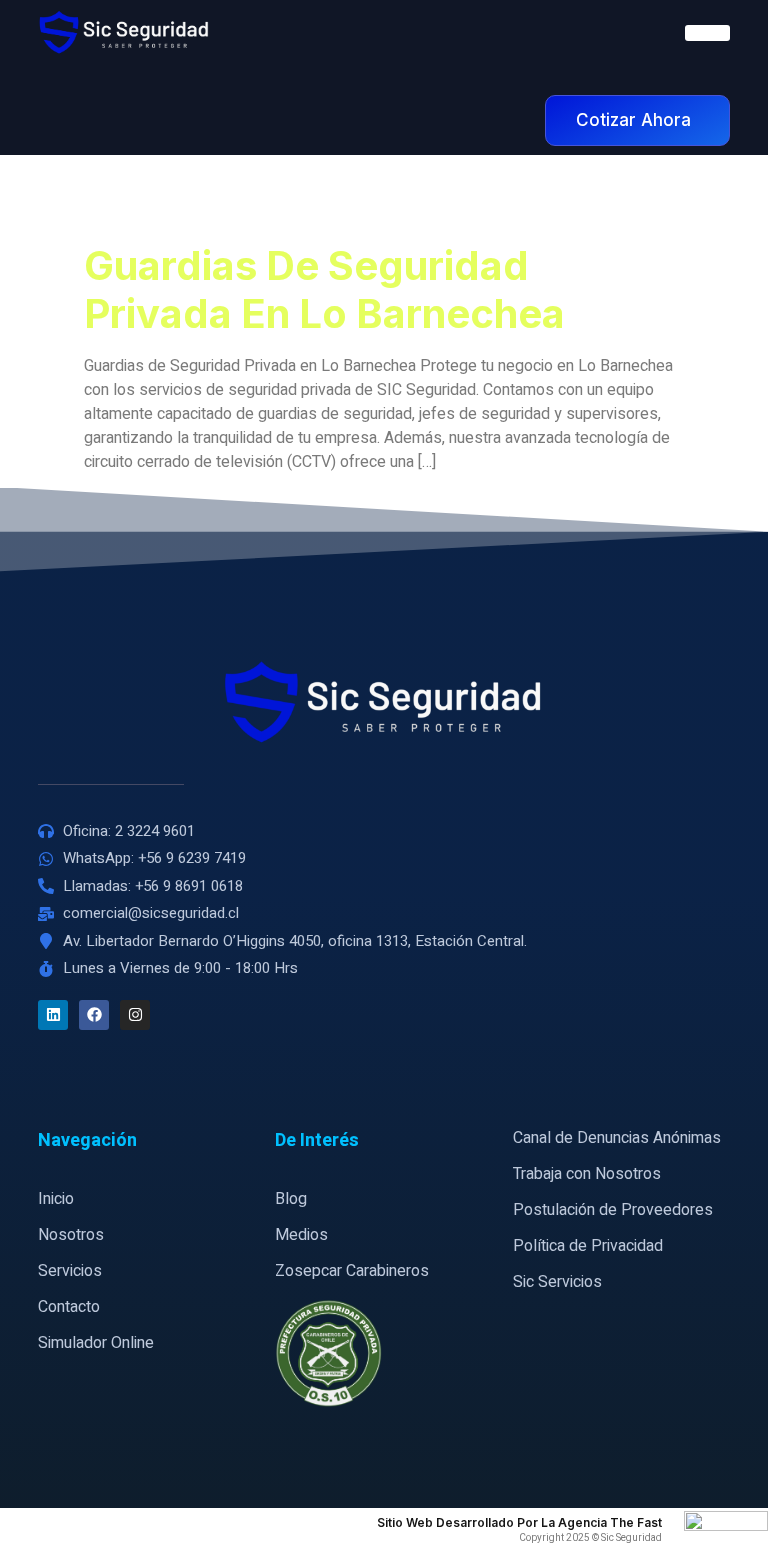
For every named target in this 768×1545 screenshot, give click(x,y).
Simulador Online (96, 1343)
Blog (291, 1199)
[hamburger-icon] (707, 33)
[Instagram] (135, 1015)
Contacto (69, 1307)
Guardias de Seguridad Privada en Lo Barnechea (324, 289)
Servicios (70, 1271)
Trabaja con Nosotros (587, 1174)
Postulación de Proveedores (613, 1210)
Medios (301, 1235)
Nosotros (71, 1235)
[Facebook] (94, 1015)
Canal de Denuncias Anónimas (617, 1138)
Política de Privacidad (588, 1246)
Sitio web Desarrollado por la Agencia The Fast (519, 1522)
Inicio (56, 1199)
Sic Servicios (557, 1282)
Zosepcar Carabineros (352, 1271)
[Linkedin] (53, 1015)
